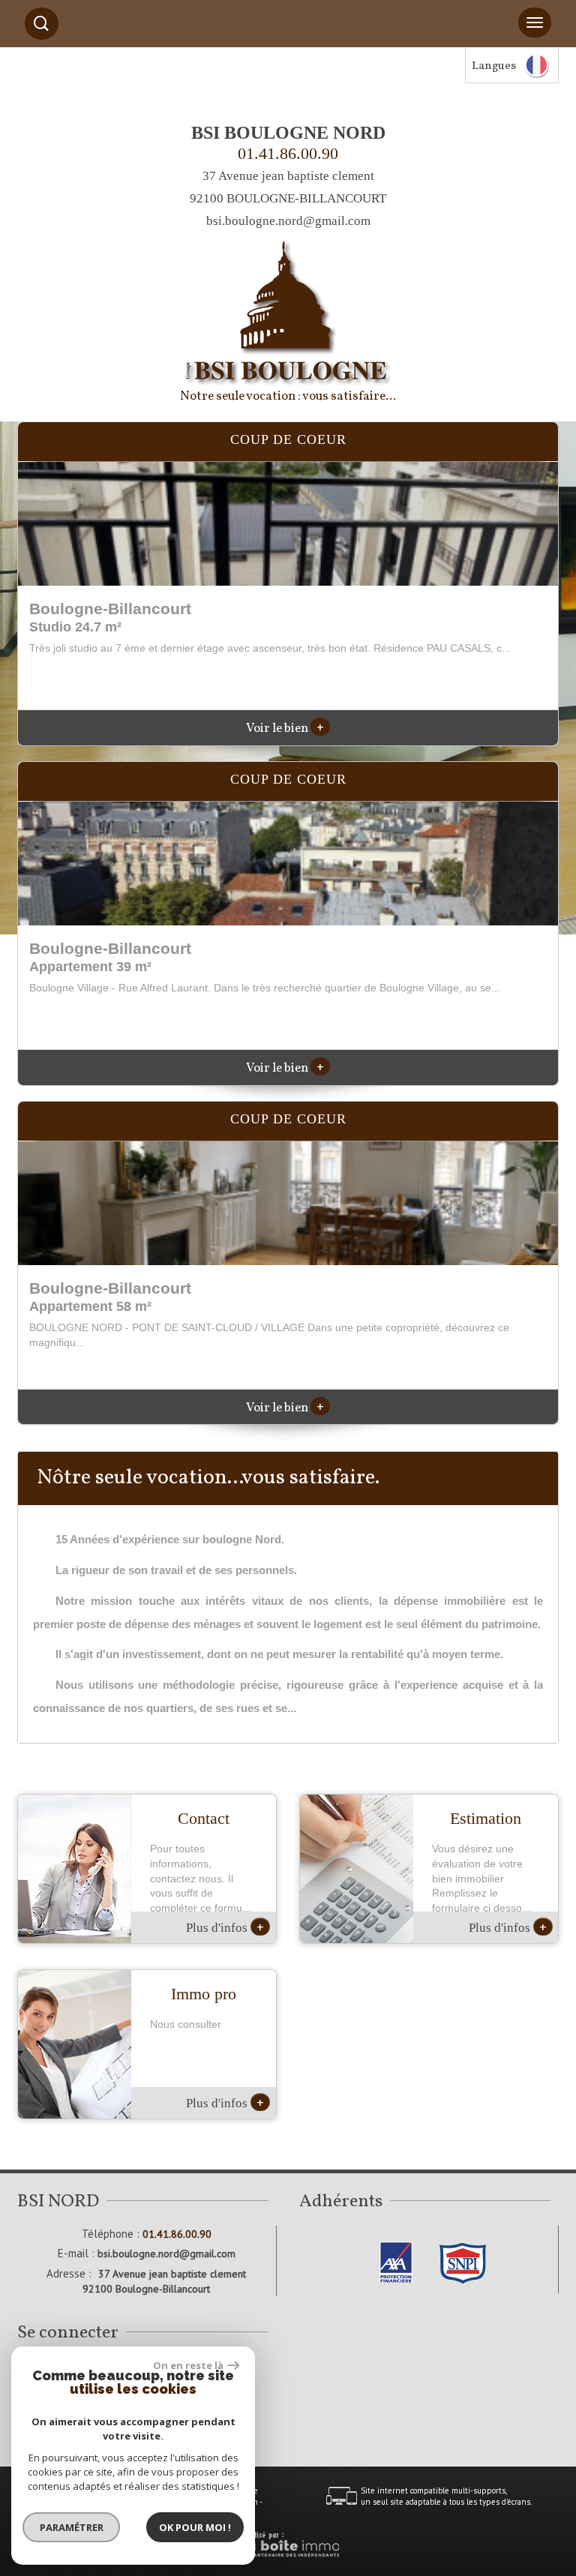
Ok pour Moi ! (195, 2527)
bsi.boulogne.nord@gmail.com (288, 221)
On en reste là (188, 2365)
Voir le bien (285, 729)
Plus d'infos (225, 1927)
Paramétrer (72, 2527)
